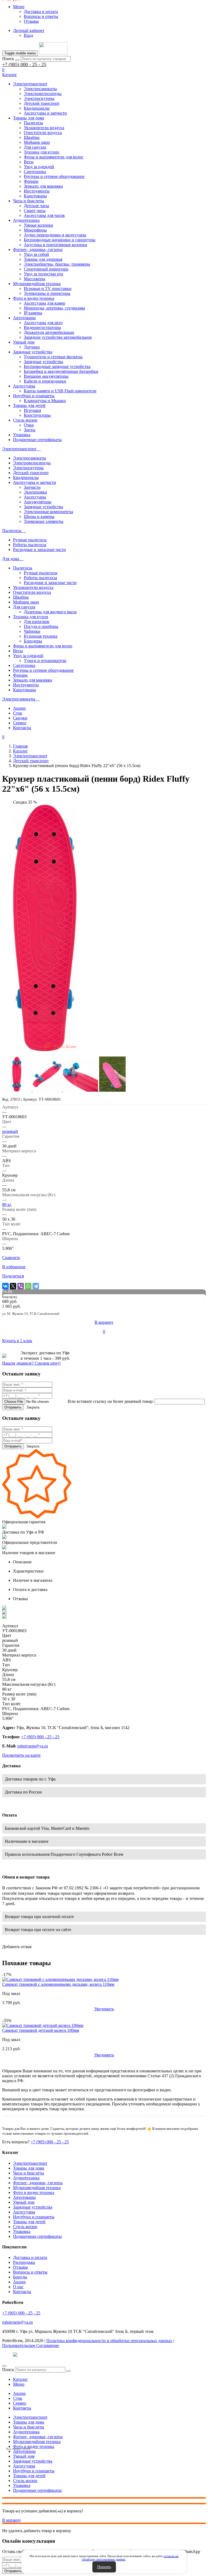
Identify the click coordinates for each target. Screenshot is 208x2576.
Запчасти (32, 487)
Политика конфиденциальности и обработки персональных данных (109, 2341)
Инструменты (37, 191)
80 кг (7, 1204)
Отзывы (31, 21)
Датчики (32, 347)
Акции (19, 708)
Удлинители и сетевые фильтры (53, 357)
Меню (19, 7)
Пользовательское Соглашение (31, 2345)
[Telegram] (36, 1286)
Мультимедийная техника (37, 284)
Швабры (32, 137)
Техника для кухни (41, 152)
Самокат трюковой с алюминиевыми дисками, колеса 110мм (58, 1984)
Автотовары (24, 318)
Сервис (20, 723)
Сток (18, 713)
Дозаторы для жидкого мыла (50, 612)
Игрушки (32, 410)
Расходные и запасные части (39, 550)
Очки (29, 425)
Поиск (8, 59)
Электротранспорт (30, 84)
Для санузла (35, 147)
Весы (29, 162)
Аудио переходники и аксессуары (55, 235)
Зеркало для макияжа (43, 186)
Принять (104, 2567)
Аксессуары (24, 386)
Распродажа (24, 2262)
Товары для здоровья (43, 259)
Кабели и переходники (45, 381)
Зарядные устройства (33, 352)
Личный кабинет (29, 30)
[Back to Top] (4, 2366)
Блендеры (33, 641)
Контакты (22, 728)
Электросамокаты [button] (19, 699)
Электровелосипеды (43, 94)
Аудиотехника (26, 220)
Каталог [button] (10, 75)
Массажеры (35, 279)
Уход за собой (36, 254)
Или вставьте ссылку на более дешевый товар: (111, 1401)
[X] (13, 1286)
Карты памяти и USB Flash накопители (60, 391)
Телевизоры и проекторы (47, 293)
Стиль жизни (25, 420)
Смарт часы (35, 211)
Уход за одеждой (39, 167)
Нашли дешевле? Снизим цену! (31, 1363)
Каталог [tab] (20, 2379)
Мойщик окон (37, 142)
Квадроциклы (37, 108)
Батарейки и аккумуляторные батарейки (61, 371)
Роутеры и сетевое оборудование (54, 176)
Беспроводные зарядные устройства (57, 366)
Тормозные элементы (44, 521)
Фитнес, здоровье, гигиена (38, 250)
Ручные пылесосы (30, 540)
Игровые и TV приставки (48, 288)
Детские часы (36, 206)
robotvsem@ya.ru (33, 1746)
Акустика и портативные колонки (56, 245)
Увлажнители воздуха (44, 128)
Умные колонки (38, 225)
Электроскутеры (39, 98)
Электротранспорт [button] (20, 449)
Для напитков (37, 622)
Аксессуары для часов (44, 215)
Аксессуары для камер (45, 303)
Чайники (32, 631)
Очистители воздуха (43, 133)
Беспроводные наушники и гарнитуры (60, 240)
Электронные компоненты (48, 512)
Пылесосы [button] (12, 531)
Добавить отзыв (17, 1947)
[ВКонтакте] (5, 1286)
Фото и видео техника (34, 298)
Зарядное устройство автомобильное (58, 337)
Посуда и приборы (41, 626)
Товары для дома (29, 118)
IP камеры (33, 313)
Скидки (20, 718)
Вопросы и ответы (41, 16)
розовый (10, 1131)
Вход (28, 35)
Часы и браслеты (29, 201)
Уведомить (104, 2009)
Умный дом (24, 342)
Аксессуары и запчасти (45, 113)
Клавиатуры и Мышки (45, 401)
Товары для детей (29, 405)
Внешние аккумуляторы (46, 376)
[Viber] (21, 1286)
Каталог (20, 751)
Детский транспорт (42, 103)
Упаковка (22, 435)
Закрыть (33, 1407)
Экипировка (35, 492)
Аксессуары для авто (43, 323)
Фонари (31, 181)
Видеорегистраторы (42, 327)
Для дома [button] (11, 559)
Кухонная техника (41, 636)
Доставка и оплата (41, 12)
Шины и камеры (39, 516)
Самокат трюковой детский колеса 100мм (41, 2030)
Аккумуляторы (38, 502)
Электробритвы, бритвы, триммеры (57, 264)
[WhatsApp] (28, 1286)
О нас (18, 2287)
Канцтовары (35, 196)
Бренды (20, 2277)
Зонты (30, 430)
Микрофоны (35, 230)
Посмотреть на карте (21, 1755)
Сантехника (35, 172)
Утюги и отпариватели (45, 661)
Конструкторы (37, 415)
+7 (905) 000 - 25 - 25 (24, 64)
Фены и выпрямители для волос (54, 157)
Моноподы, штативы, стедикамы (54, 308)
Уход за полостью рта (43, 274)
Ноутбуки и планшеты (34, 396)
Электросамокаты (40, 89)
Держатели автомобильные (49, 332)
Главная (20, 746)
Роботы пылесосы (30, 545)
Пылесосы (33, 123)
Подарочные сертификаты (37, 440)
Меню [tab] (19, 2384)
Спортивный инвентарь (46, 269)
